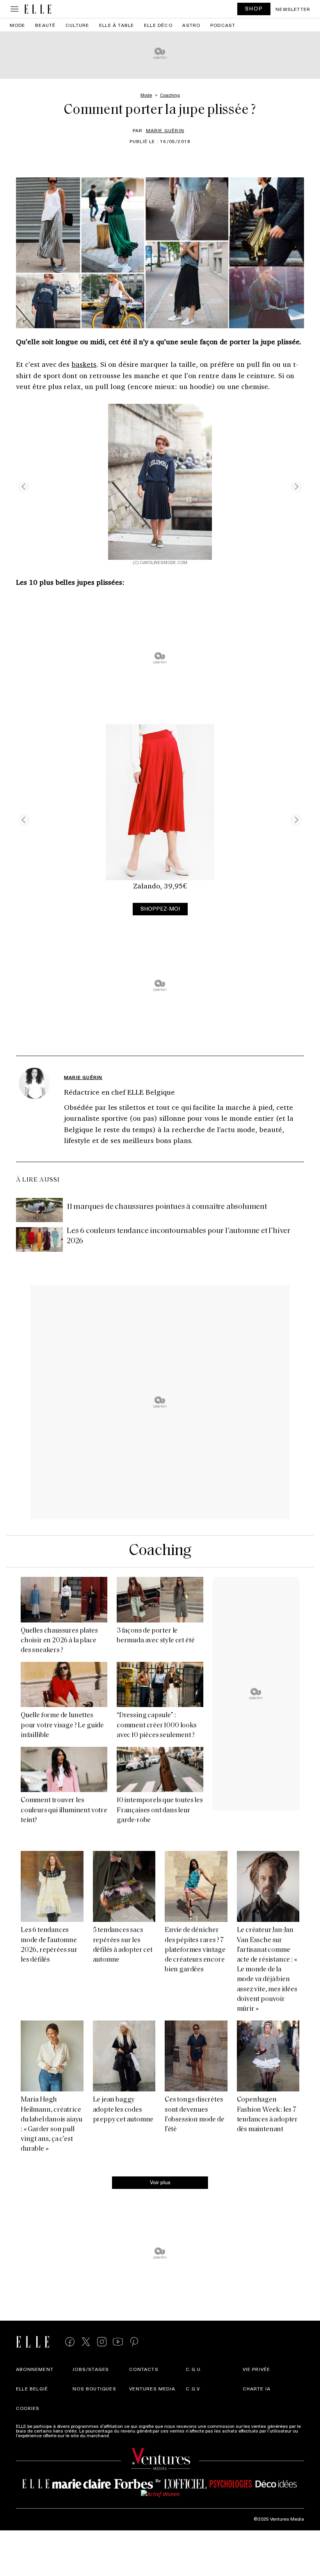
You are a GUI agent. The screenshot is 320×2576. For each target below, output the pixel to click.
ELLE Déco (158, 25)
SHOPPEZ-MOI (160, 908)
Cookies (28, 2408)
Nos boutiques (94, 2388)
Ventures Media (152, 2388)
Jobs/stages (91, 2369)
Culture (77, 25)
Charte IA (257, 2388)
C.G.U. (194, 2369)
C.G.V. (193, 2388)
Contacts (144, 2369)
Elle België (32, 2388)
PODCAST (223, 25)
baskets (84, 364)
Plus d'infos (124, 2435)
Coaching (160, 1551)
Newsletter (293, 9)
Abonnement (35, 2369)
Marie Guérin (165, 130)
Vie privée (257, 2369)
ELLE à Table (116, 25)
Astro (191, 25)
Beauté (45, 25)
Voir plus (160, 2182)
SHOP (254, 8)
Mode (18, 25)
